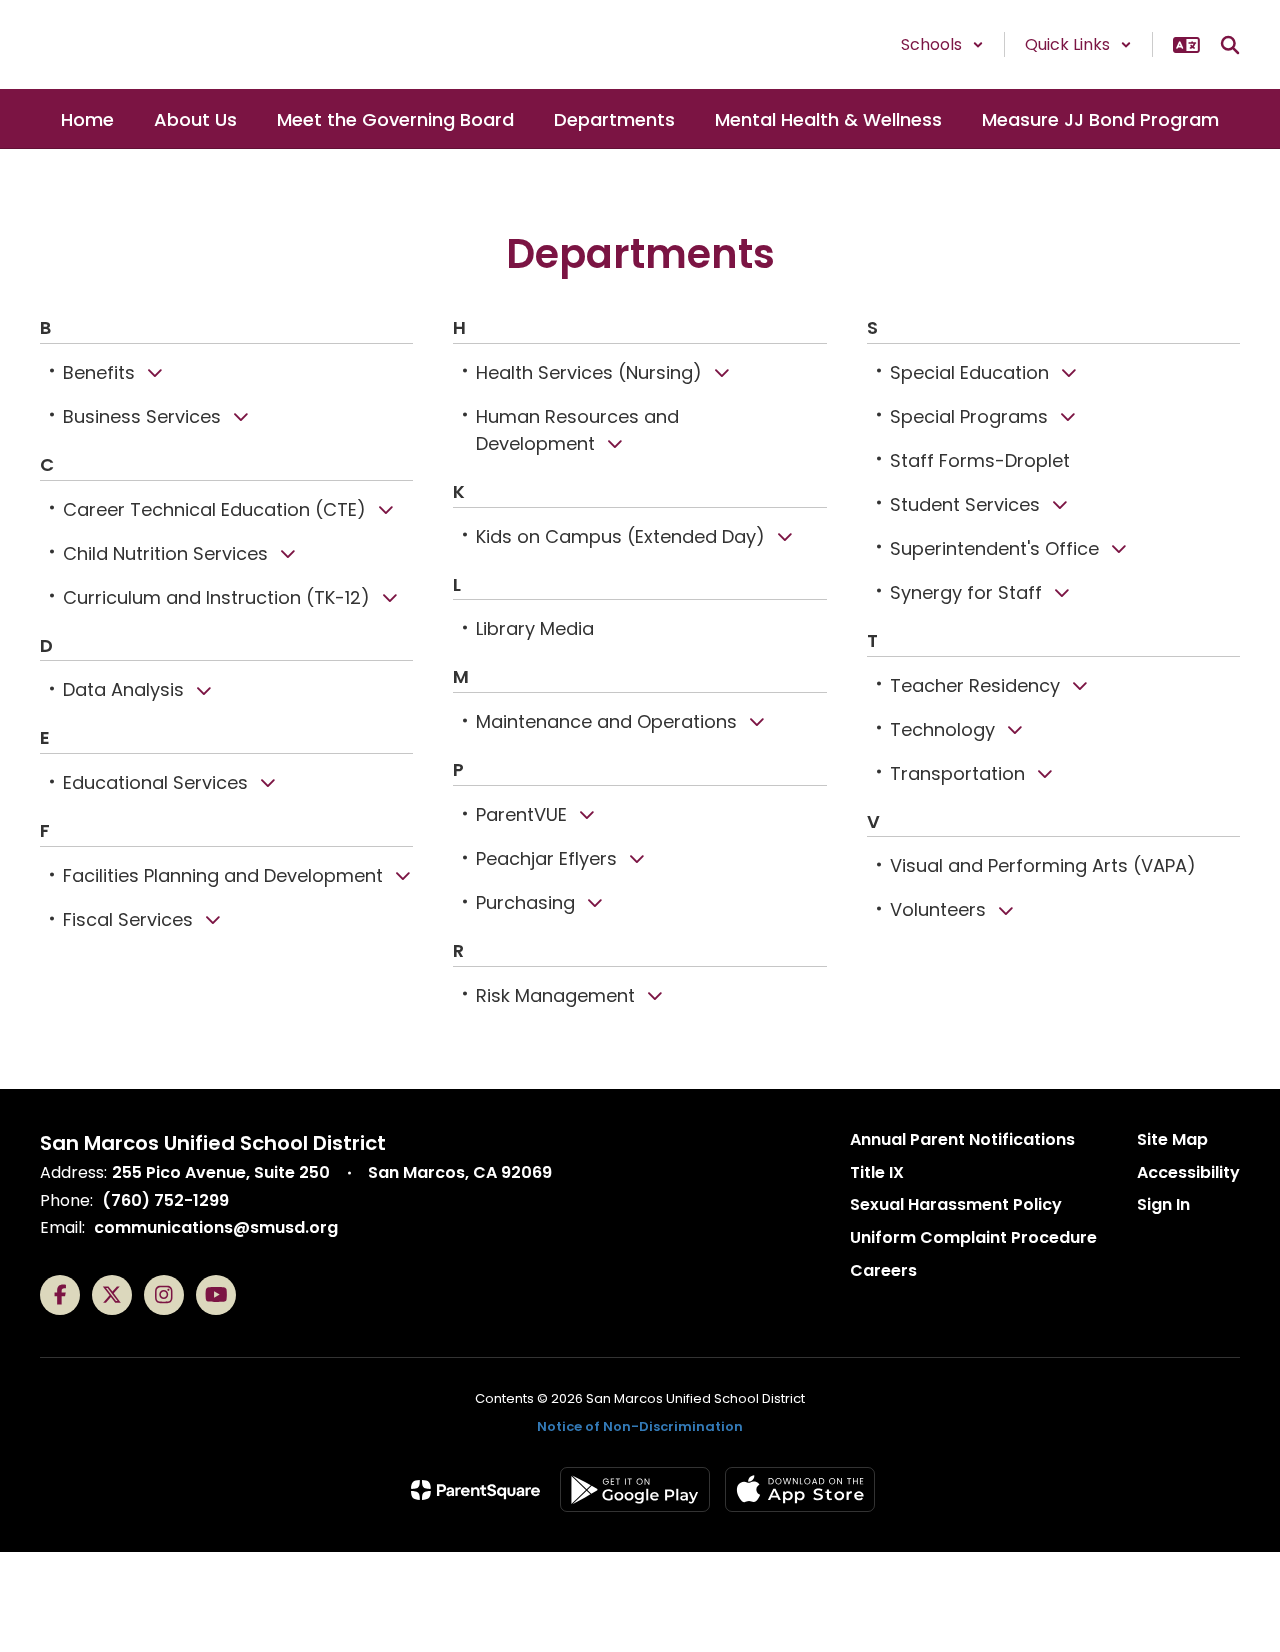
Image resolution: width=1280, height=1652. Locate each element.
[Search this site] (1230, 45)
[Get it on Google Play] (635, 1489)
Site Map (1172, 1139)
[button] (942, 44)
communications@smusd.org (216, 1227)
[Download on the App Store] (800, 1489)
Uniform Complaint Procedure (973, 1237)
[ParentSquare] (475, 1490)
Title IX (877, 1172)
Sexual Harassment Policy (956, 1204)
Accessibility (1188, 1172)
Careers (883, 1270)
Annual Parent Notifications (962, 1139)
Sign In (1163, 1204)
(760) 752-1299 (165, 1200)
